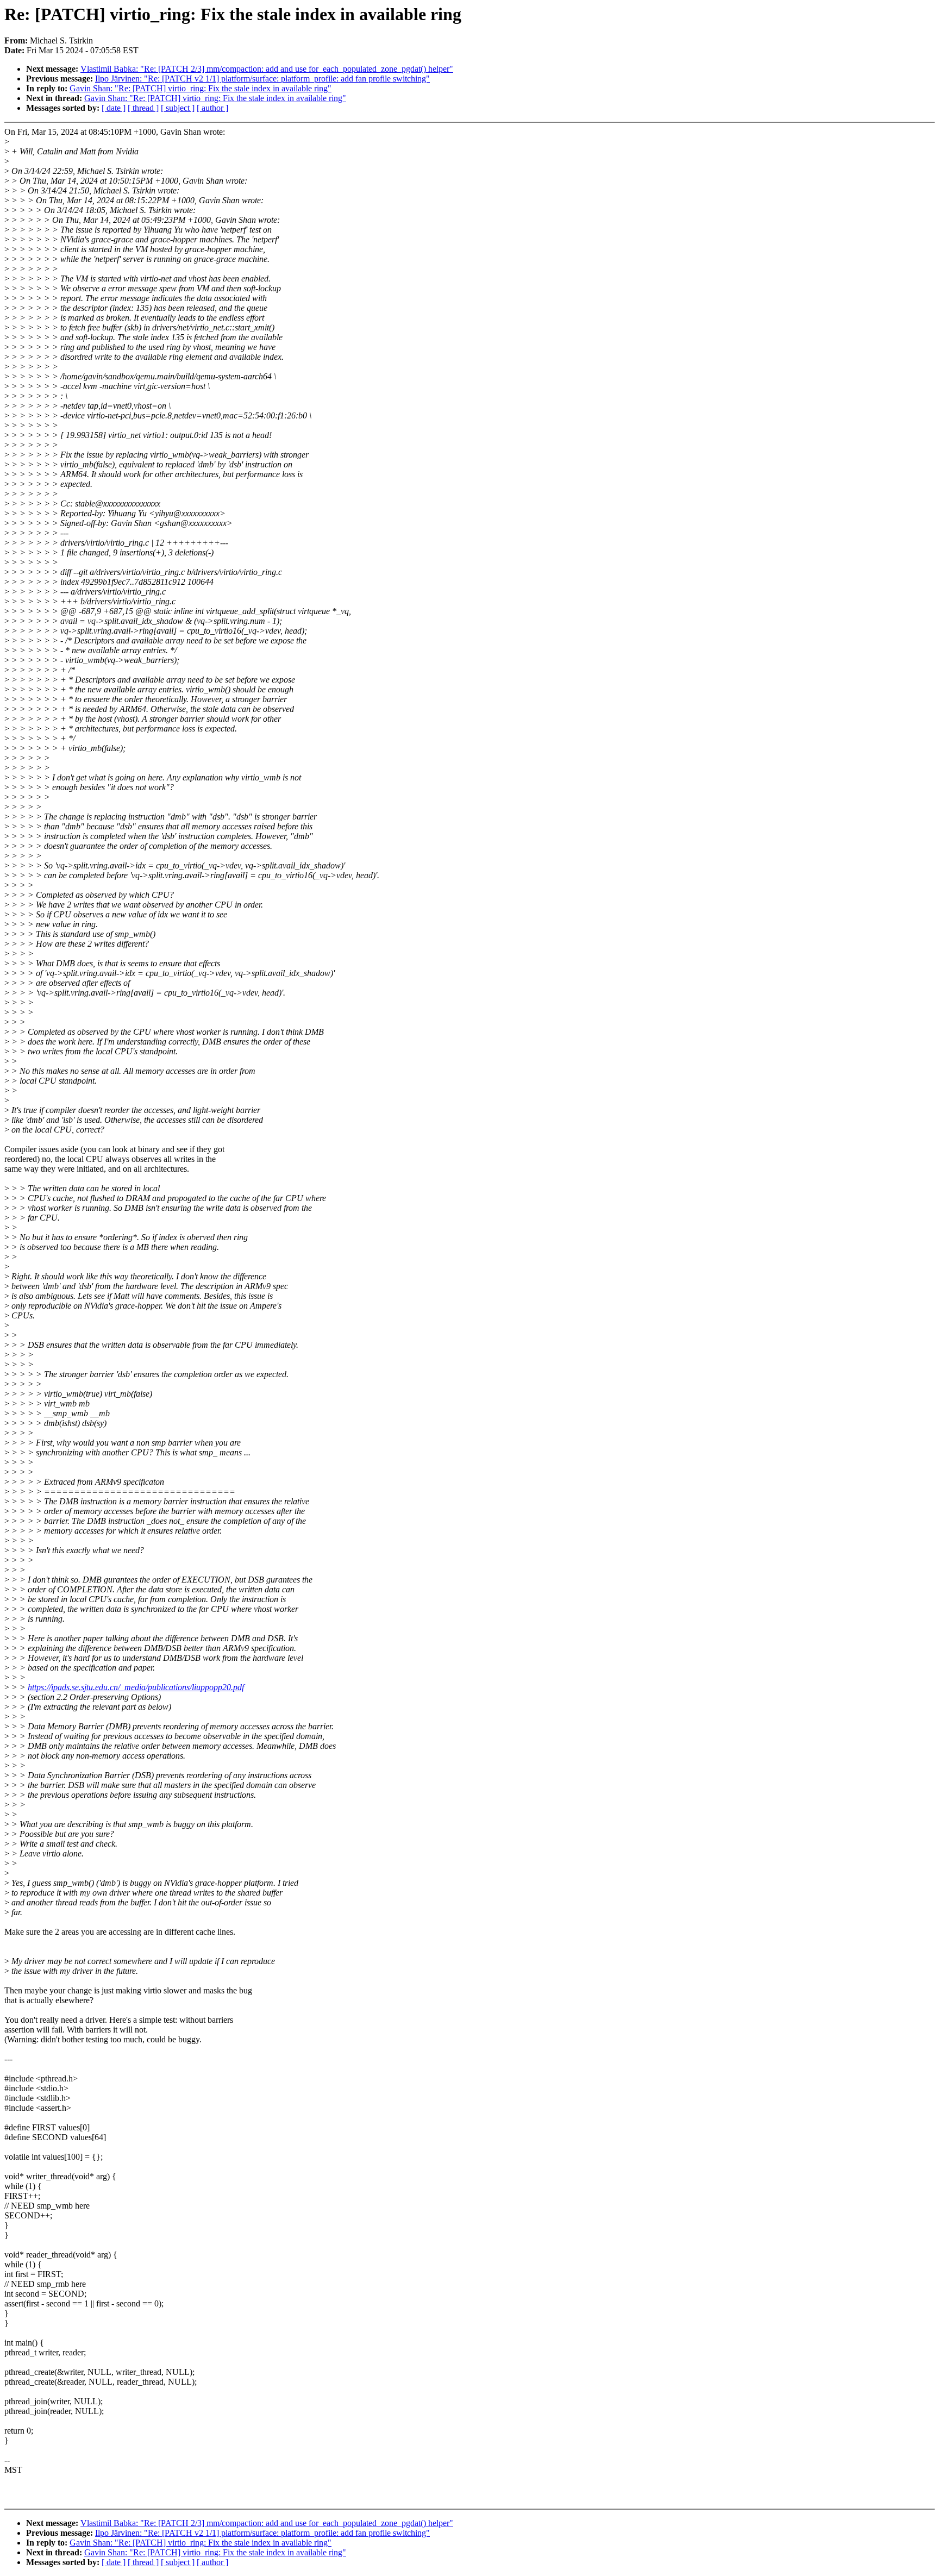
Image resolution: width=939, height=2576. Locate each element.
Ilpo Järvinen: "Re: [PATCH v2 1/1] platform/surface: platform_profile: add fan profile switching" (262, 79)
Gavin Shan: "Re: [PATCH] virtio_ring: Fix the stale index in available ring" (201, 88)
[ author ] (212, 108)
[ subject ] (178, 108)
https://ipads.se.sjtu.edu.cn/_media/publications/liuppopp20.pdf (136, 1687)
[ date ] (114, 108)
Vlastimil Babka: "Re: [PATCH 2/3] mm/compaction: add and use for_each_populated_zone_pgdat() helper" (267, 69)
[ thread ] (143, 108)
